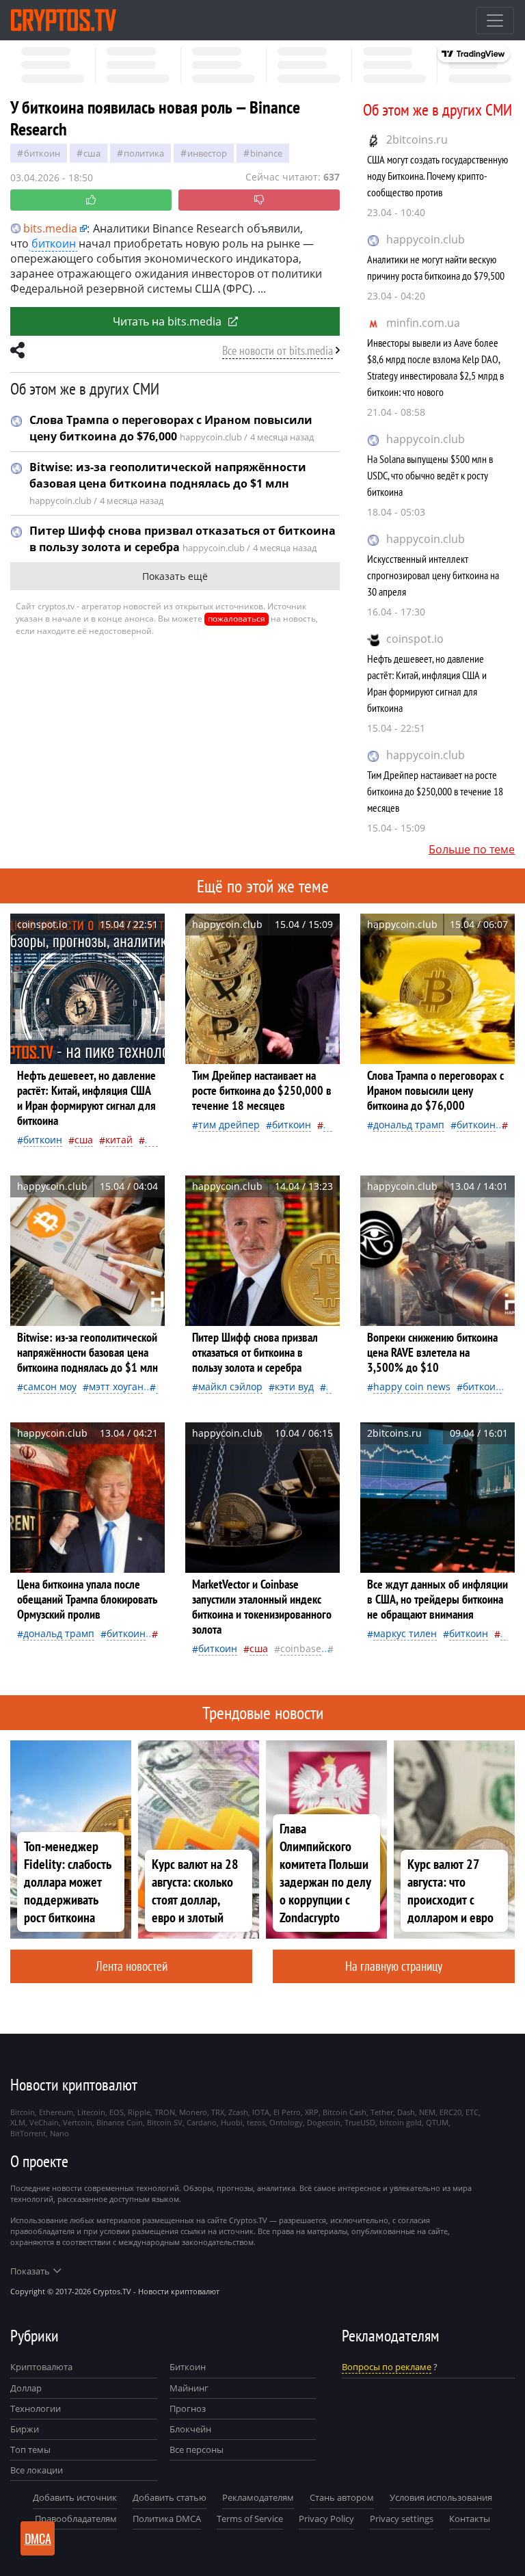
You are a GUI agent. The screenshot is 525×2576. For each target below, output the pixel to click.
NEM (427, 2112)
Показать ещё (175, 576)
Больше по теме (472, 849)
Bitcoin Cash (345, 2112)
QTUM (437, 2122)
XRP (312, 2112)
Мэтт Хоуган (116, 1386)
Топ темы (30, 2449)
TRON (165, 2112)
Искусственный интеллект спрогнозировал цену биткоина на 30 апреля (433, 575)
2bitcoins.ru (417, 140)
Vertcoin (78, 2122)
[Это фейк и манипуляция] (259, 200)
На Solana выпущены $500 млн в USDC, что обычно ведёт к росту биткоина (430, 475)
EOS (117, 2112)
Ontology (286, 2122)
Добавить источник (75, 2497)
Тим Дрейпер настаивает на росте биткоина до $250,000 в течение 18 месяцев (435, 791)
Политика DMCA (167, 2519)
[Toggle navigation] (495, 21)
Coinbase (301, 1648)
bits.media (50, 228)
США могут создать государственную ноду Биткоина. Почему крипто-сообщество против (437, 176)
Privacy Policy (326, 2519)
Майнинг (189, 2388)
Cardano (202, 2122)
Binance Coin (120, 2122)
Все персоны (197, 2449)
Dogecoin (324, 2122)
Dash (406, 2112)
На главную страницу (394, 1966)
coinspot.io (415, 639)
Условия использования (441, 2497)
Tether (382, 2112)
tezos (256, 2122)
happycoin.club (426, 239)
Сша (92, 153)
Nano (59, 2133)
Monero (193, 2112)
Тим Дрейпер (229, 1125)
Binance (266, 153)
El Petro (287, 2112)
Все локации (37, 2470)
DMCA (38, 2538)
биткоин (54, 243)
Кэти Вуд (294, 1386)
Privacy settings (402, 2519)
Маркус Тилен (405, 1633)
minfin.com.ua (423, 323)
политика (144, 153)
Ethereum (56, 2112)
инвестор (207, 153)
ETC (472, 2112)
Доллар (26, 2388)
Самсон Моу (50, 1386)
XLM (18, 2122)
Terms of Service (250, 2519)
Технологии (36, 2408)
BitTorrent (28, 2133)
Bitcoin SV (165, 2122)
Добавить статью (170, 2497)
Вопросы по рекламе (387, 2367)
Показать (30, 2271)
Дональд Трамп (409, 1125)
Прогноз (188, 2408)
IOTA (261, 2112)
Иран (157, 1140)
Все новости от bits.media (278, 350)
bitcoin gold (401, 2122)
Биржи (25, 2429)
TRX (218, 2112)
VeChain (44, 2122)
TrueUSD (360, 2122)
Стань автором (342, 2497)
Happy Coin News (412, 1386)
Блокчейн (190, 2429)
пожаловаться (237, 619)
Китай (119, 1140)
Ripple (139, 2112)
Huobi (232, 2122)
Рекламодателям (258, 2497)
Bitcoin (23, 2112)
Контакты (470, 2519)
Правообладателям (76, 2519)
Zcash (238, 2112)
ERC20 (450, 2112)
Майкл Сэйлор (230, 1386)
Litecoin (91, 2112)
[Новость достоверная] (91, 200)
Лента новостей (132, 1966)
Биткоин (42, 153)
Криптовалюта (41, 2367)
